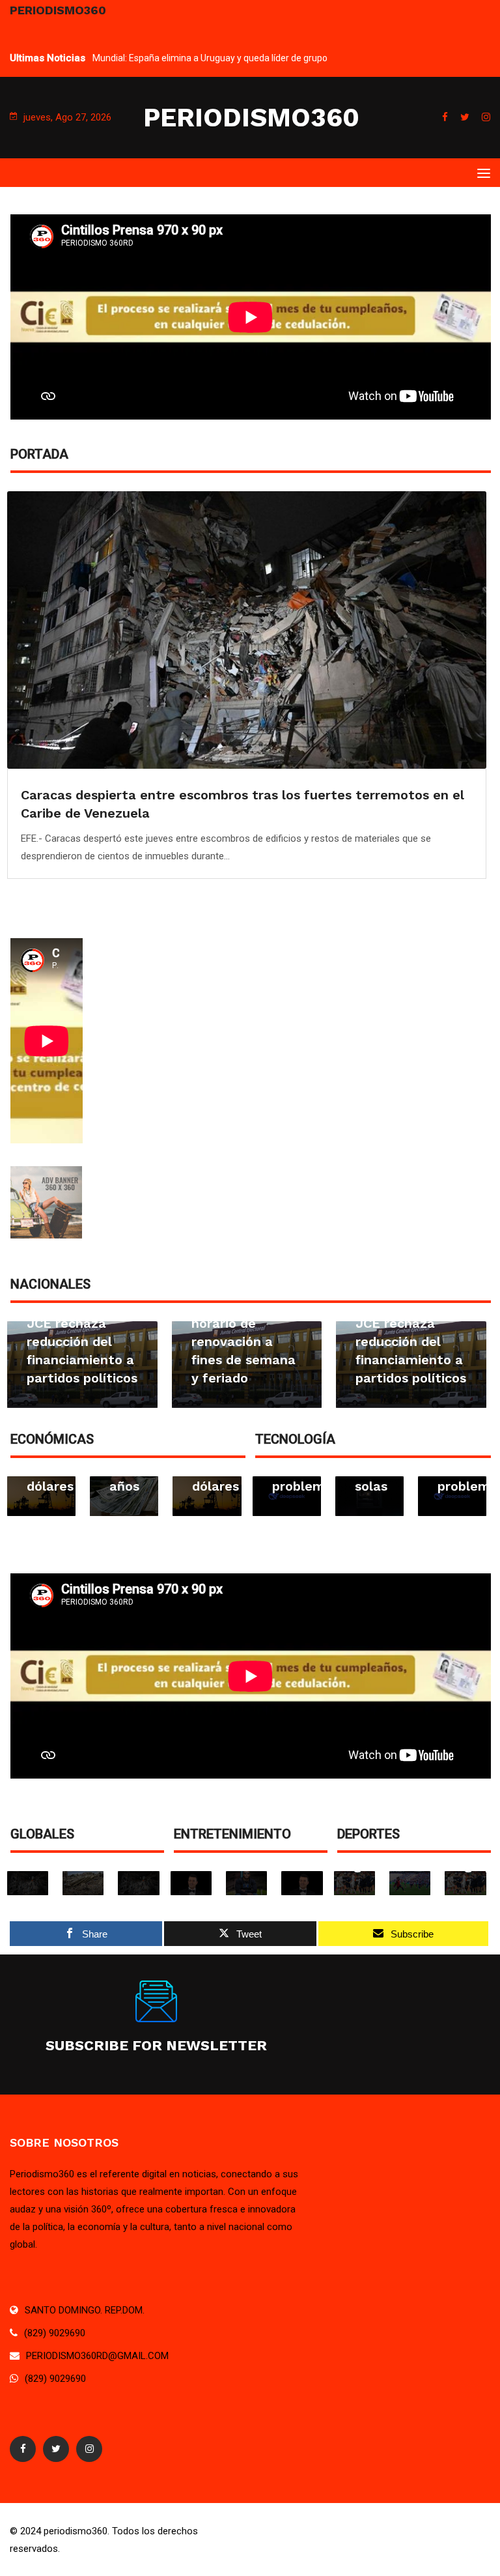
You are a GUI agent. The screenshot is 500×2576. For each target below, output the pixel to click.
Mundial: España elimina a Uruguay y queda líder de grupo (210, 58)
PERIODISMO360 (251, 118)
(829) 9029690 (55, 2333)
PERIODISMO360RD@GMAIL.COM (97, 2356)
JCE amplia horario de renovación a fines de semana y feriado (243, 1341)
